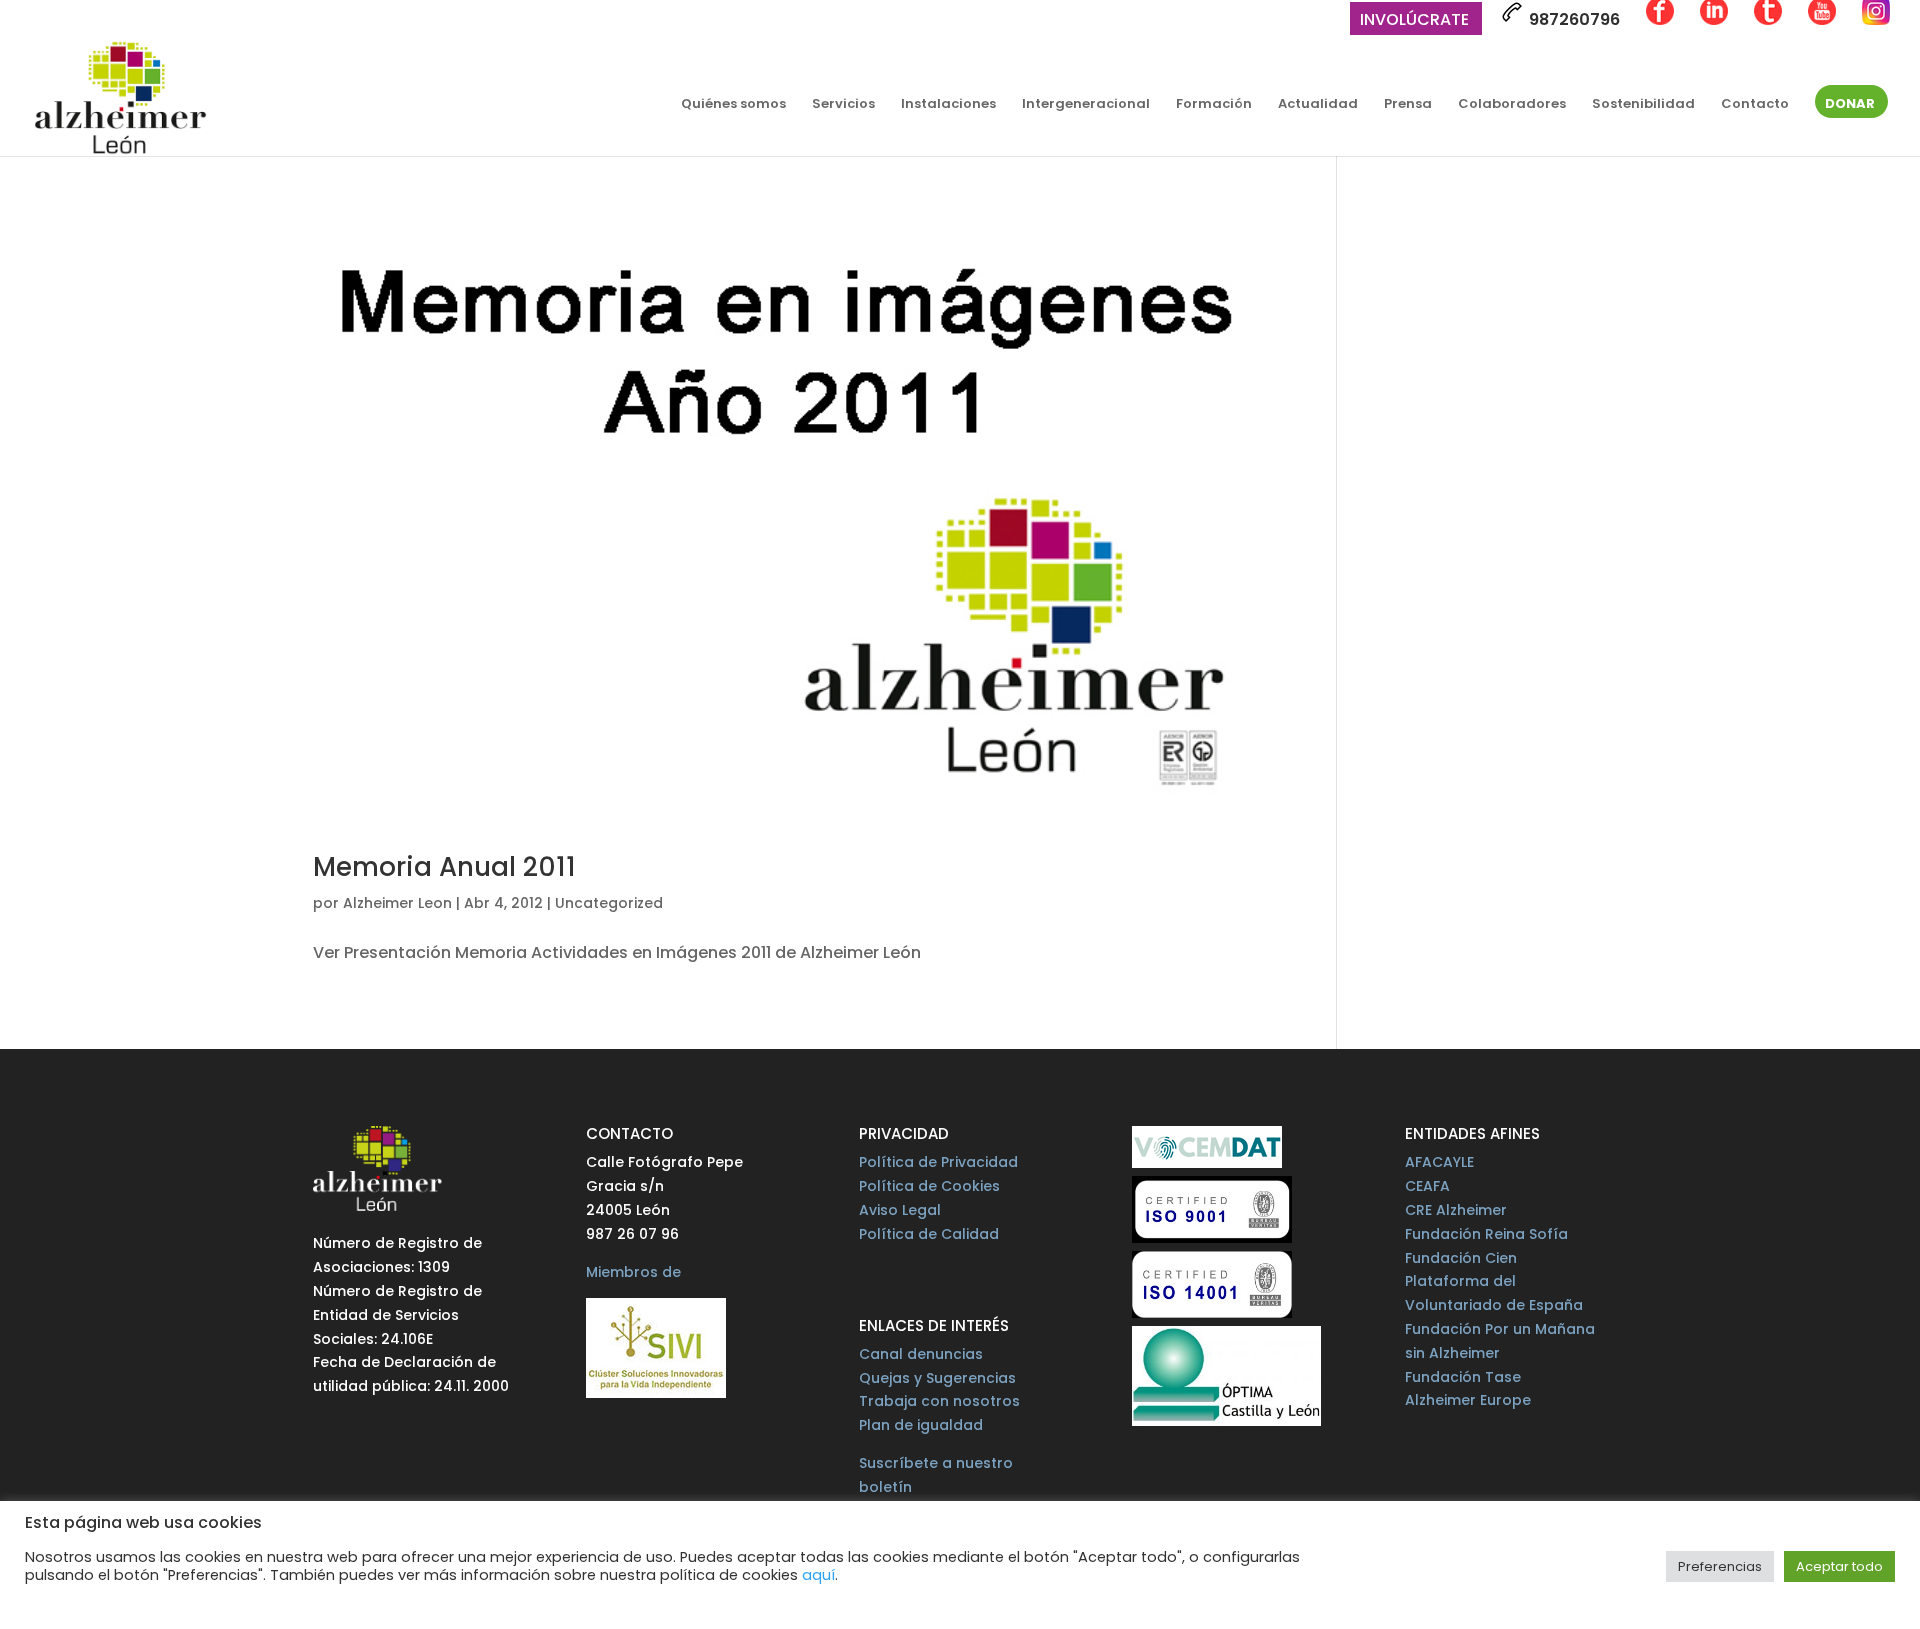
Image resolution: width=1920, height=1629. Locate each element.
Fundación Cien (1461, 1258)
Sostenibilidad (1643, 105)
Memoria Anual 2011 (444, 867)
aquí (818, 1575)
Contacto (1755, 105)
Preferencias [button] (1720, 1566)
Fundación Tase (1463, 1377)
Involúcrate (1414, 21)
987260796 (1572, 19)
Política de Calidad (929, 1234)
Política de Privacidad (938, 1162)
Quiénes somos (733, 105)
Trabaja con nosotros (939, 1401)
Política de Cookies (929, 1186)
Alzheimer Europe (1468, 1400)
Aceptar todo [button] (1839, 1566)
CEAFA (1427, 1186)
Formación (1214, 105)
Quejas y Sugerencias (937, 1378)
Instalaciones (948, 105)
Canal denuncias (921, 1354)
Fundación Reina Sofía (1486, 1234)
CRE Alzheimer (1456, 1210)
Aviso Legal (900, 1210)
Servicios (843, 105)
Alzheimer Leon (397, 903)
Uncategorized (609, 903)
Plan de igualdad (921, 1425)
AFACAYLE (1439, 1162)
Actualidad (1318, 105)
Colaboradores (1512, 105)
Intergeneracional (1086, 105)
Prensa (1408, 105)
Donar (1850, 105)
